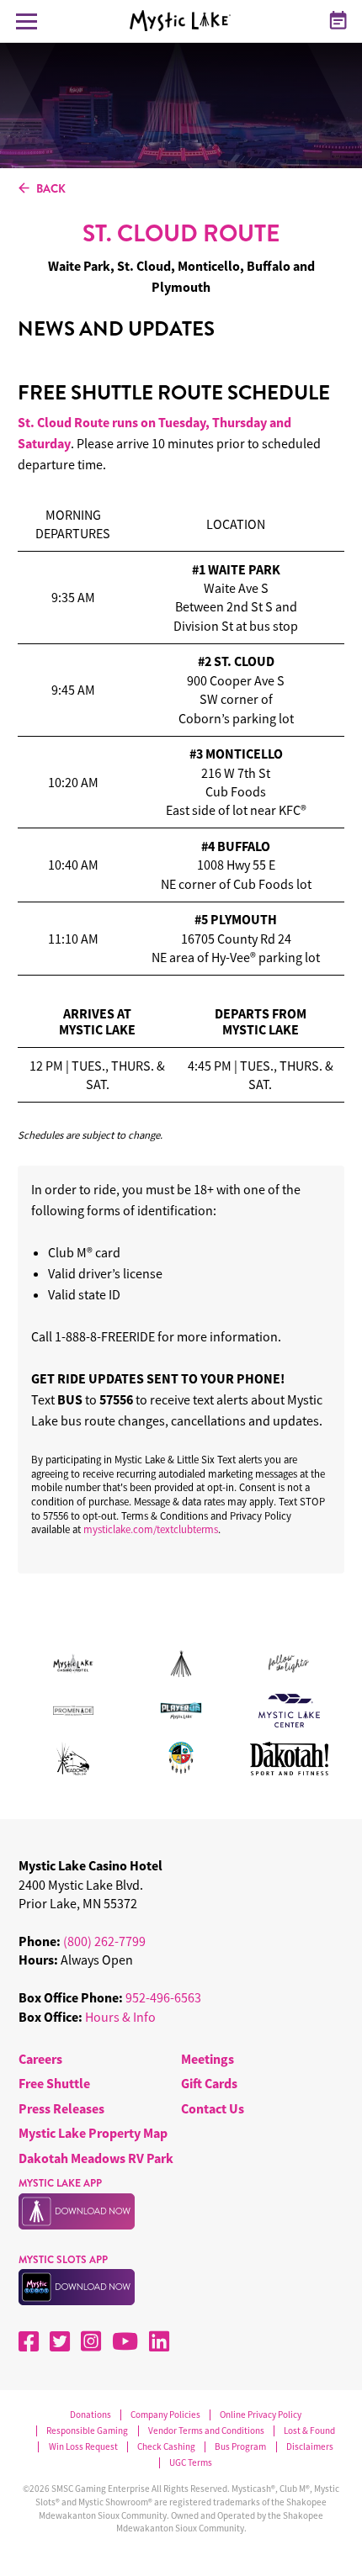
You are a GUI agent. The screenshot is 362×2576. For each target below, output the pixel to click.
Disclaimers (310, 2447)
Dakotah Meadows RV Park (96, 2158)
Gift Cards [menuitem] (209, 2083)
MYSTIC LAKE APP (60, 2183)
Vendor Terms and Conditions (206, 2431)
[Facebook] (29, 2341)
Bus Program (240, 2447)
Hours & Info (120, 2017)
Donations (90, 2415)
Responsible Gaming (87, 2431)
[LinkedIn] (159, 2341)
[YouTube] (125, 2341)
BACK (51, 189)
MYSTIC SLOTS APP (63, 2260)
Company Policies (165, 2415)
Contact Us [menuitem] (213, 2108)
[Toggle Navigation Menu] (27, 21)
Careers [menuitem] (40, 2059)
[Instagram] (91, 2341)
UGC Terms (191, 2463)
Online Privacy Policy (261, 2415)
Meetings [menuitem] (208, 2059)
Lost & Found (309, 2431)
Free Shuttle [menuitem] (54, 2083)
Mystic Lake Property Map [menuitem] (93, 2133)
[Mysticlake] (186, 21)
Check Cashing (166, 2447)
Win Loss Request (83, 2447)
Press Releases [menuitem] (61, 2108)
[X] (60, 2341)
